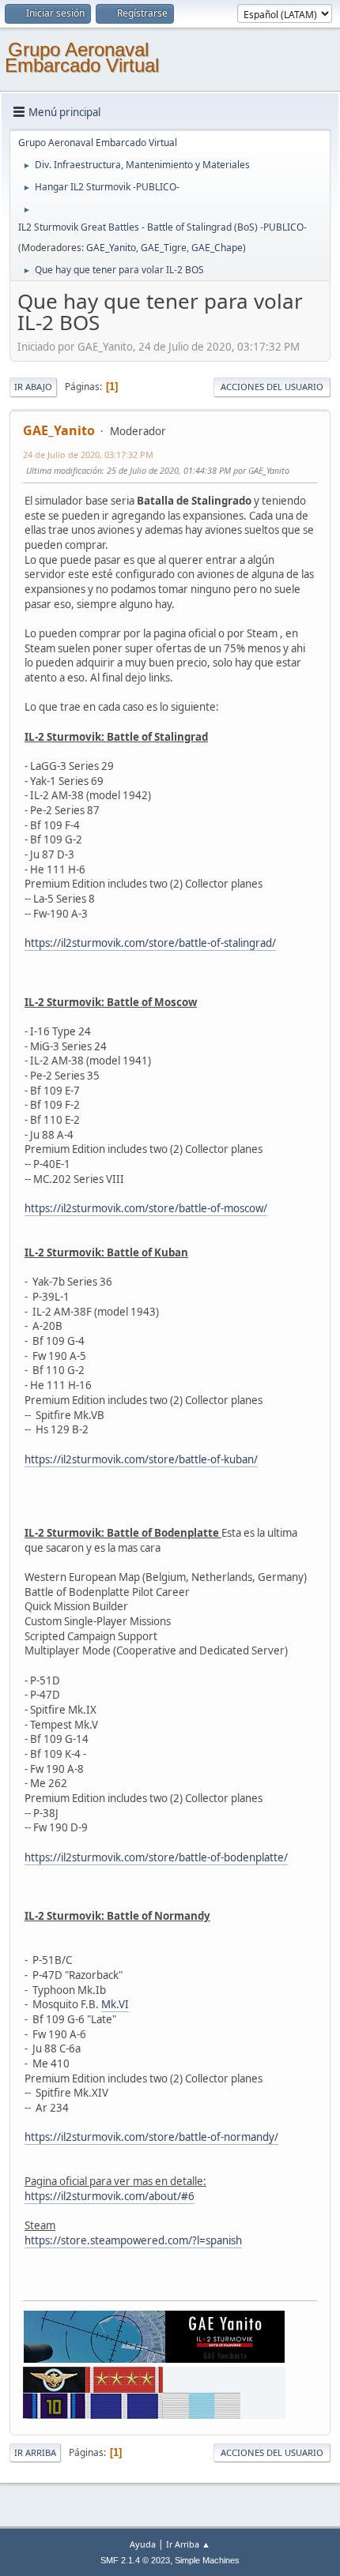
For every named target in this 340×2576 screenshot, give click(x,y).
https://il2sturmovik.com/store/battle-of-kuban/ (141, 1459)
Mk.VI (115, 2004)
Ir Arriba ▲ (188, 2544)
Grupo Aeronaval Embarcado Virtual (82, 57)
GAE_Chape (217, 248)
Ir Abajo (33, 387)
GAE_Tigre (164, 248)
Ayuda (143, 2544)
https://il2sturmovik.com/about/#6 (110, 2196)
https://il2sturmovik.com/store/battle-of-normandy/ (151, 2137)
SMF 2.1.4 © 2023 (135, 2560)
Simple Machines (207, 2560)
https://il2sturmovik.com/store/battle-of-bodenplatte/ (156, 1857)
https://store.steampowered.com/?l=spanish (133, 2240)
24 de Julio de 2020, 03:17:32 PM (88, 454)
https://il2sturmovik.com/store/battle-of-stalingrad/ (150, 943)
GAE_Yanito (111, 248)
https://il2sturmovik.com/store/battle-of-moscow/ (146, 1208)
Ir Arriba (35, 2452)
